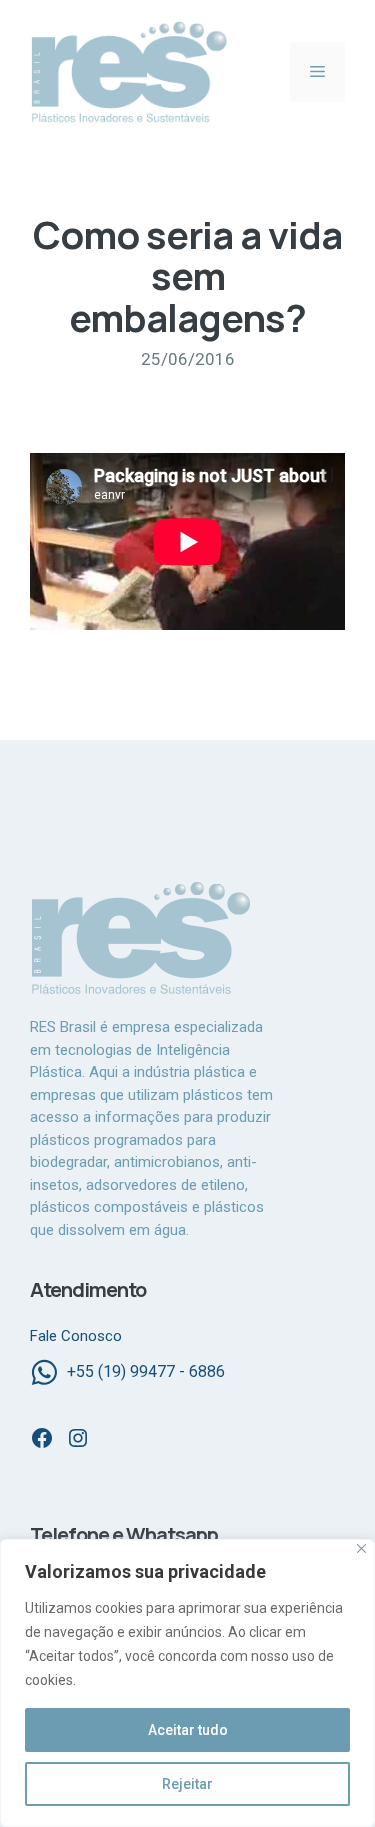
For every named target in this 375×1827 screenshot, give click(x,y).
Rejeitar (187, 1784)
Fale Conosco (76, 1336)
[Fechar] (361, 1548)
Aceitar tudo (188, 1730)
